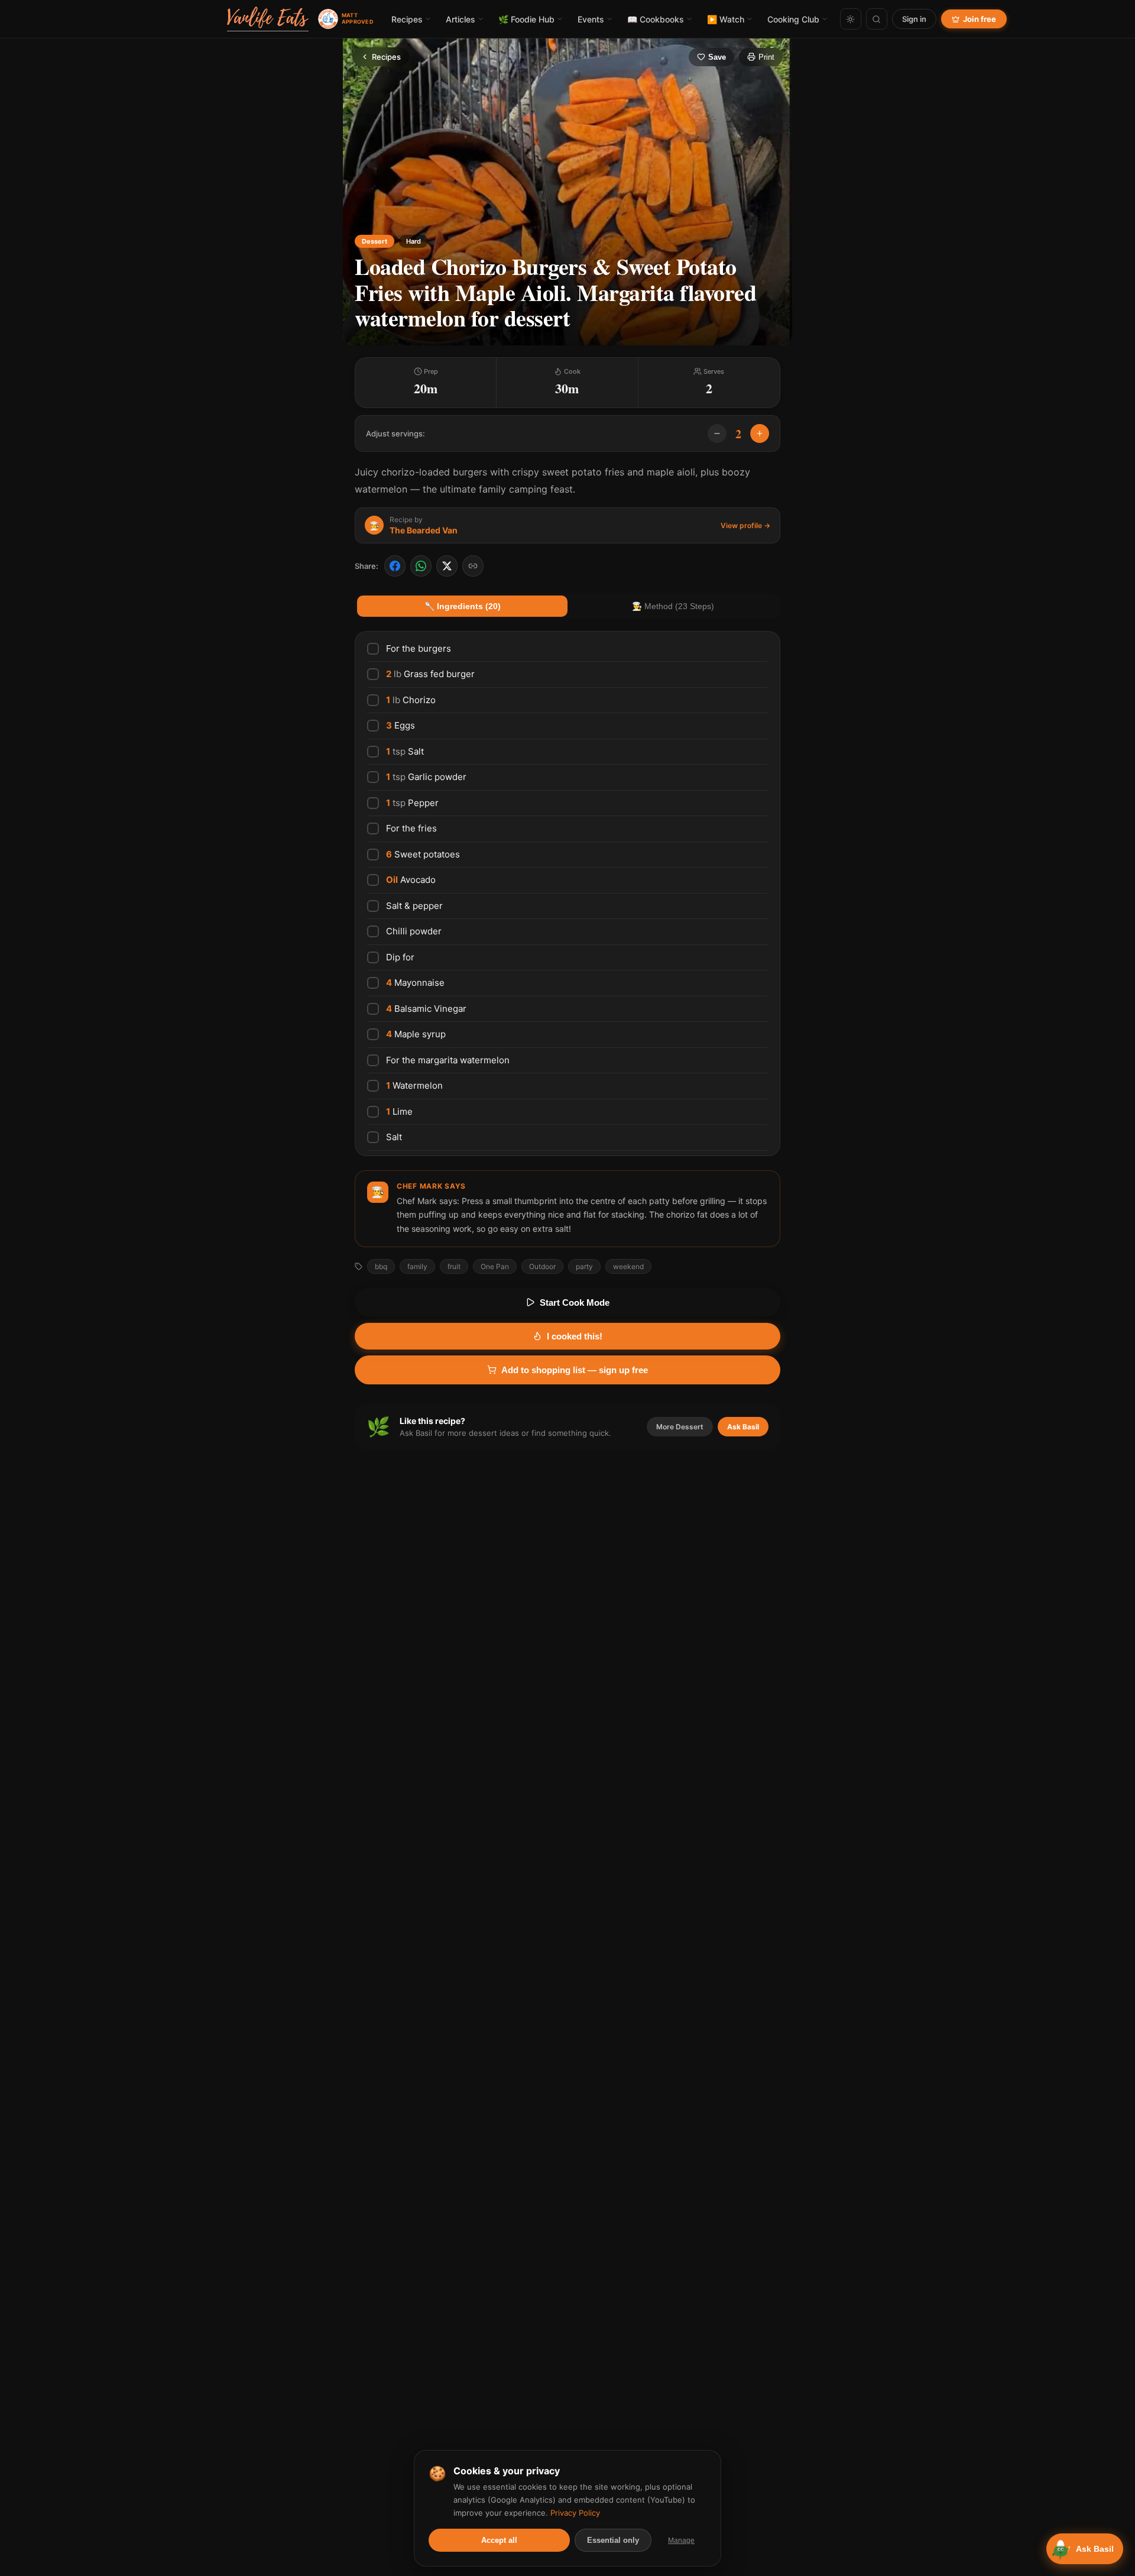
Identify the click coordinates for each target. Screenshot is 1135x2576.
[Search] (877, 19)
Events (591, 19)
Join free (980, 19)
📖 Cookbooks (656, 19)
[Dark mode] (851, 19)
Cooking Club (793, 19)
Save (717, 57)
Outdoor (542, 1266)
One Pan (495, 1266)
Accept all (499, 2540)
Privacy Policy (575, 2513)
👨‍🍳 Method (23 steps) (673, 606)
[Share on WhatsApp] (421, 566)
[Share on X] (447, 566)
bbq (381, 1266)
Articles (461, 19)
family (417, 1266)
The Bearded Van (424, 530)
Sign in (914, 19)
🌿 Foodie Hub (526, 19)
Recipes (407, 19)
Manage (681, 2541)
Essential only (613, 2540)
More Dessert (680, 1427)
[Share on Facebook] (395, 566)
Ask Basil (743, 1427)
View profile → (745, 525)
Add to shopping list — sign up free (575, 1370)
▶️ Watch (726, 19)
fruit (454, 1266)
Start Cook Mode (575, 1302)
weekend (628, 1266)
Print (766, 57)
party (584, 1266)
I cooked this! (575, 1336)
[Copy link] (473, 566)
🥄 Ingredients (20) (463, 606)
